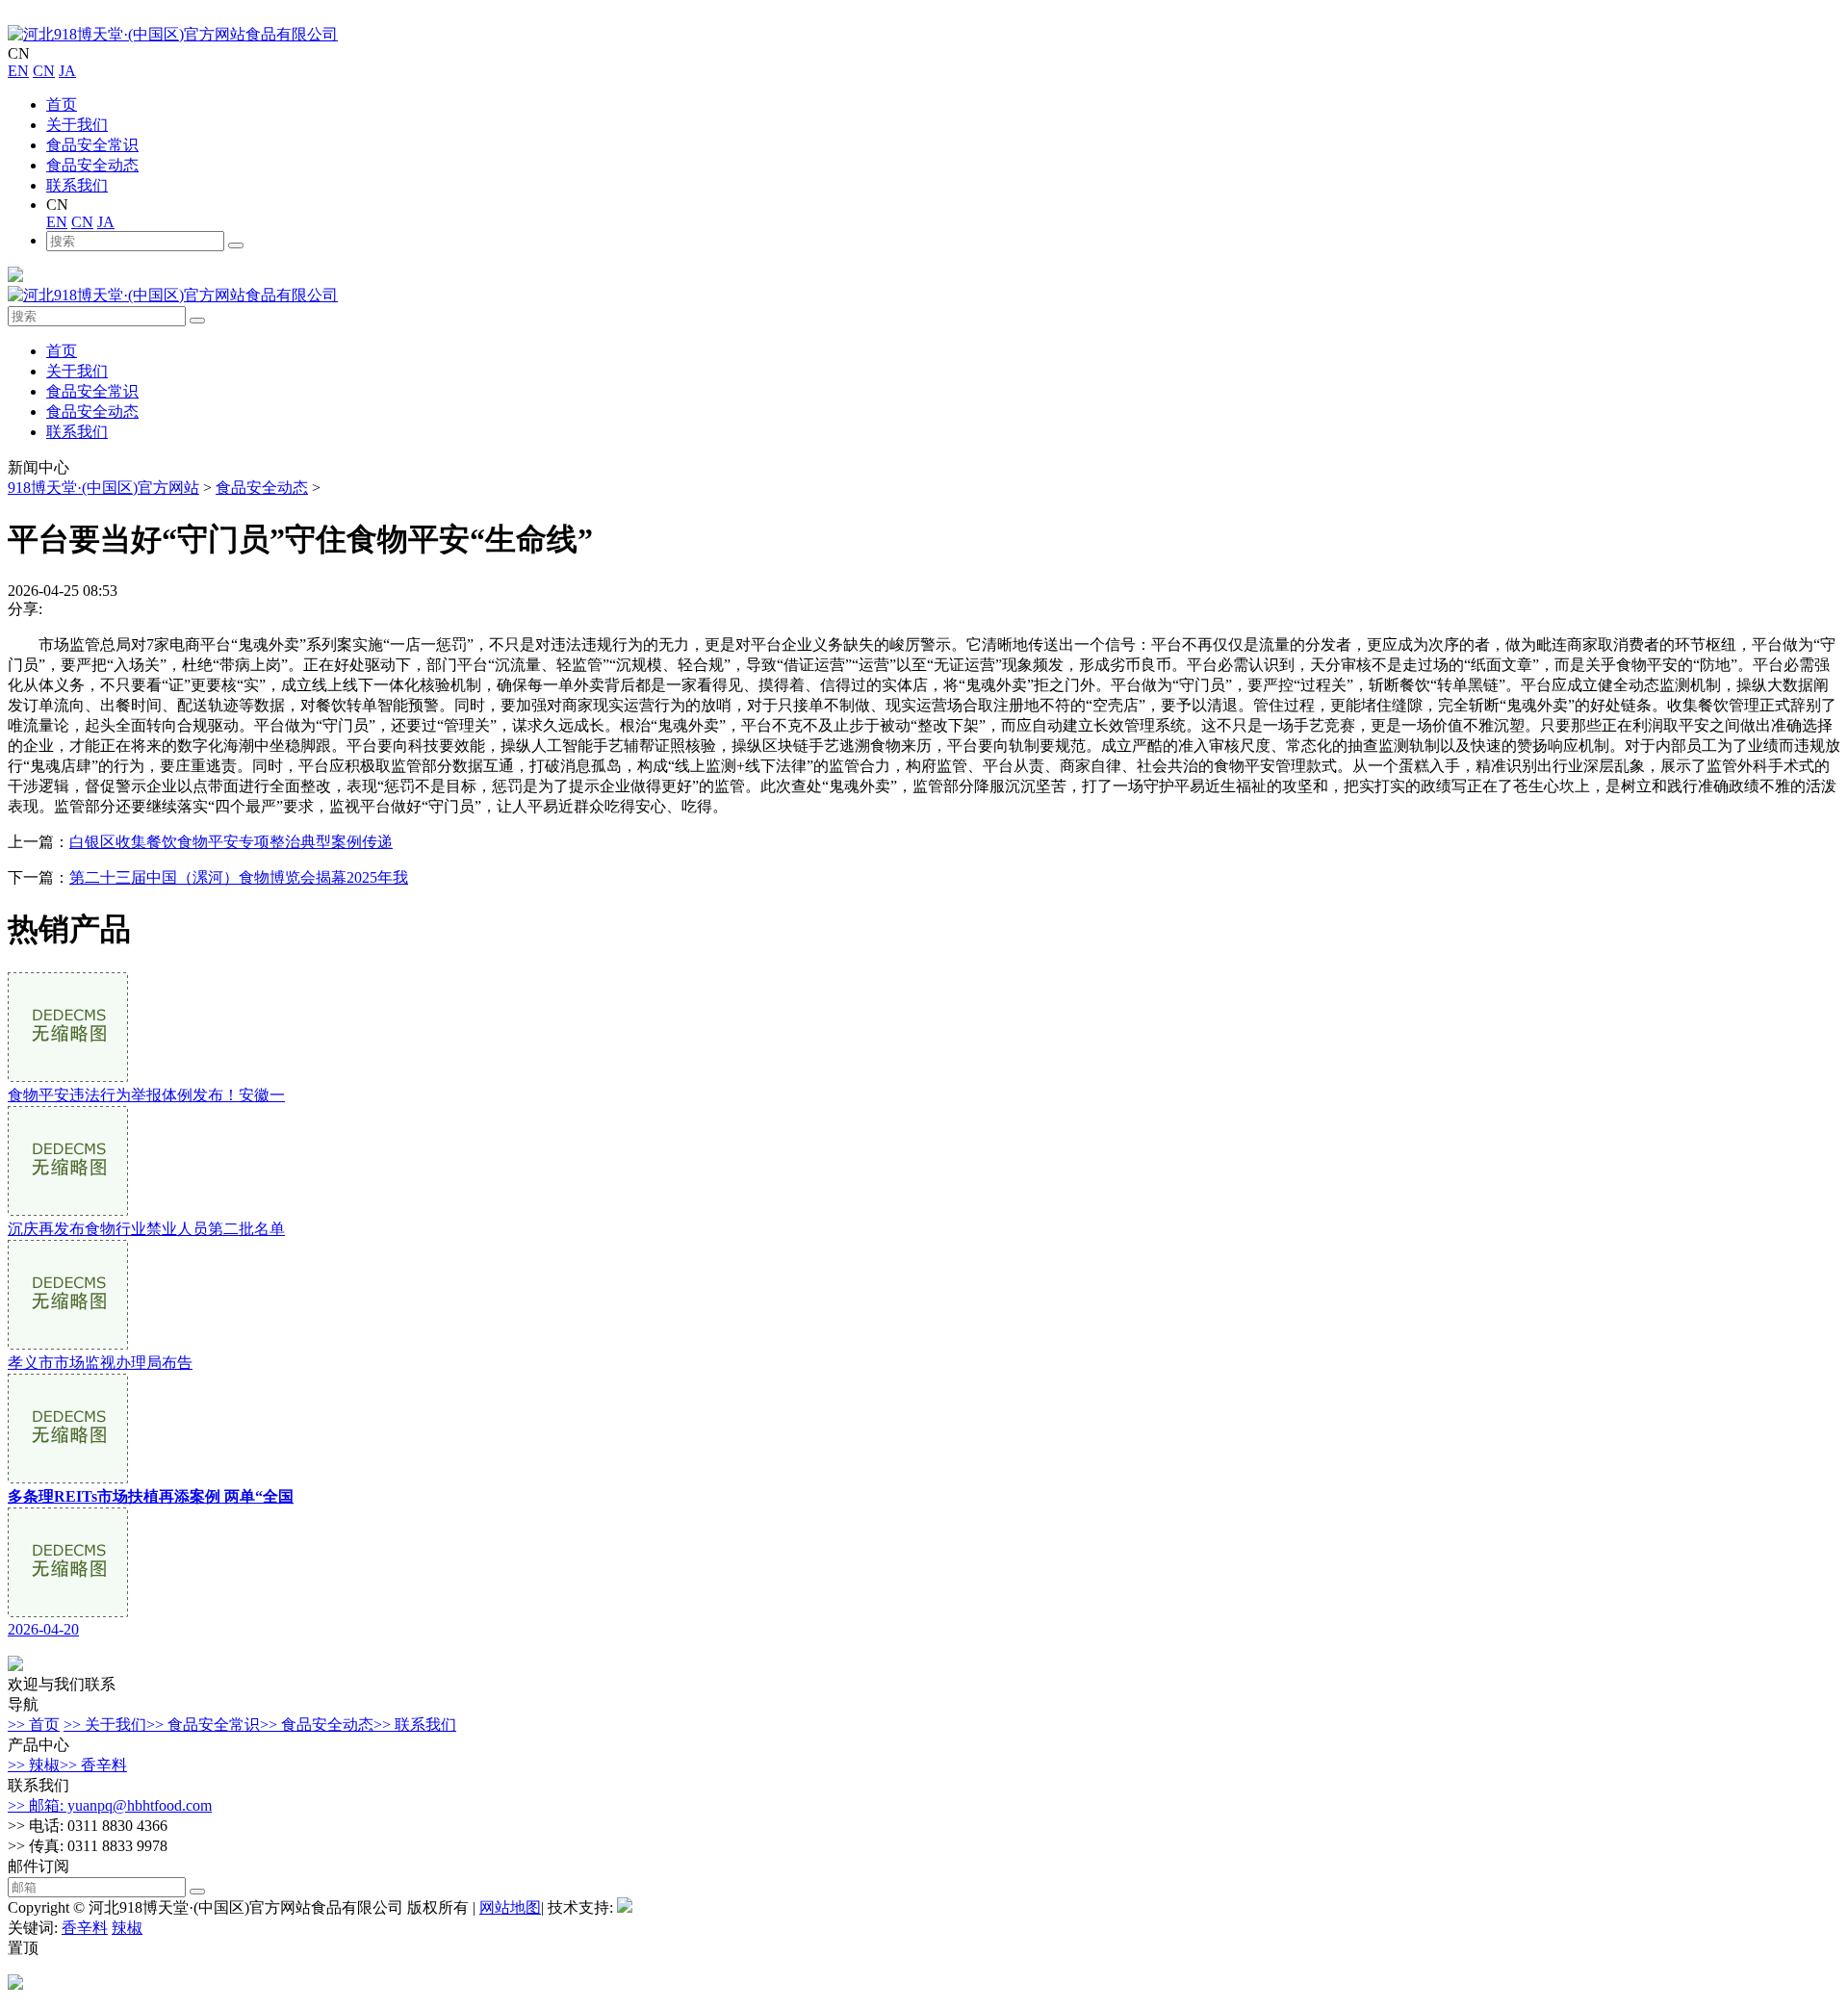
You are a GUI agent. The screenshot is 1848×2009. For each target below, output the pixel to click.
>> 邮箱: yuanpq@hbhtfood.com (110, 1805)
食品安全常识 (92, 145)
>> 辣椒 (34, 1765)
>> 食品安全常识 (203, 1725)
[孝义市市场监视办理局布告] (68, 1344)
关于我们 (77, 125)
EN (18, 71)
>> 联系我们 (415, 1725)
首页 (62, 104)
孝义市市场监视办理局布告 (100, 1363)
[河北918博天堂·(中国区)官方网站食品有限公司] (173, 34)
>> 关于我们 (105, 1725)
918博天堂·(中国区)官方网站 (103, 488)
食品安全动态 (92, 165)
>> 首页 (34, 1725)
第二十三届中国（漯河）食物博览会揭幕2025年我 (239, 877)
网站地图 (510, 1907)
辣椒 (127, 1928)
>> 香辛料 (93, 1765)
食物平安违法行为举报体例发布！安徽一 (146, 1095)
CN (44, 71)
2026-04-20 (43, 1629)
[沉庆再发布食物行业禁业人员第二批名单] (68, 1211)
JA (67, 71)
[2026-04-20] (68, 1612)
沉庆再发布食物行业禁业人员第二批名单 (146, 1229)
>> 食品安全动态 (317, 1725)
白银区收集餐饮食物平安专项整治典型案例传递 (231, 842)
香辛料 (85, 1928)
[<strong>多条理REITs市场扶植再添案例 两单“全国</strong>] (68, 1478)
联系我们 (77, 185)
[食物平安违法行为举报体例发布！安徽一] (68, 1077)
